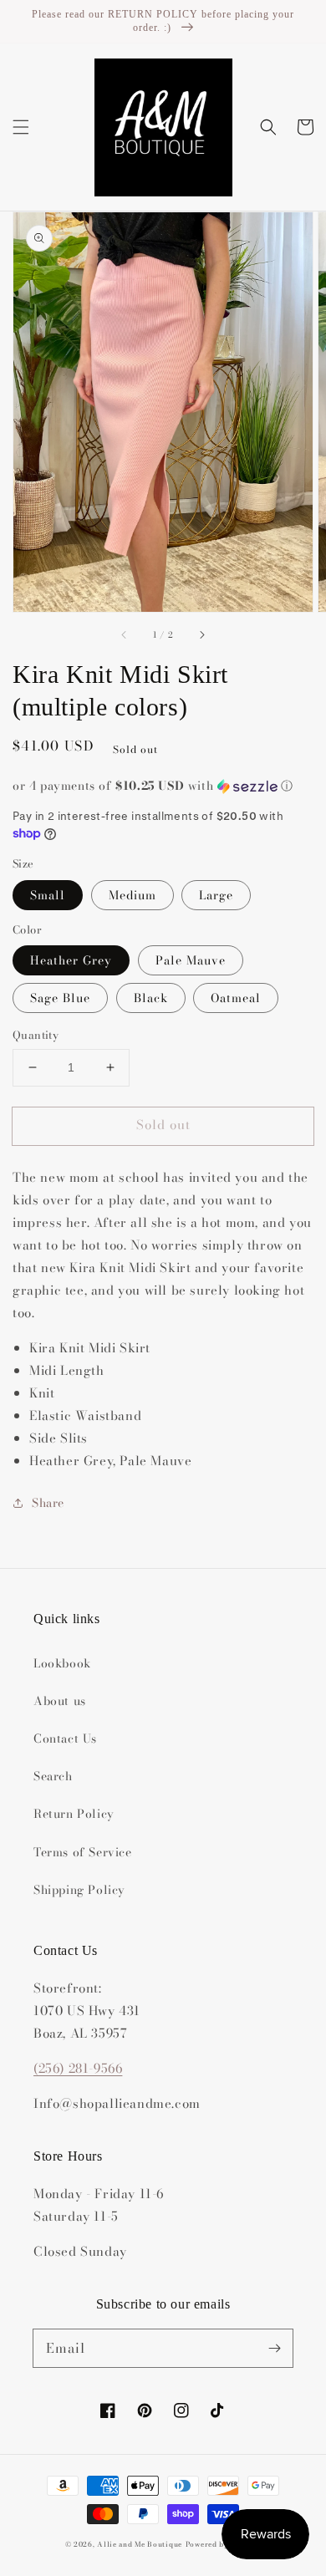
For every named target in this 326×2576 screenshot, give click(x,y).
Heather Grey (71, 960)
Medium (132, 895)
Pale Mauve (191, 960)
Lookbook (62, 1663)
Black (151, 998)
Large (216, 895)
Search (53, 1776)
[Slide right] (201, 635)
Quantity (36, 1035)
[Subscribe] (274, 2348)
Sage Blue (60, 998)
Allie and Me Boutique (140, 2544)
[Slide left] (125, 635)
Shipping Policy (79, 1890)
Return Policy (74, 1814)
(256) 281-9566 (78, 2068)
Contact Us (65, 1739)
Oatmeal (236, 998)
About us (60, 1701)
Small (48, 895)
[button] (21, 127)
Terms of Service (83, 1852)
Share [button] (48, 1503)
